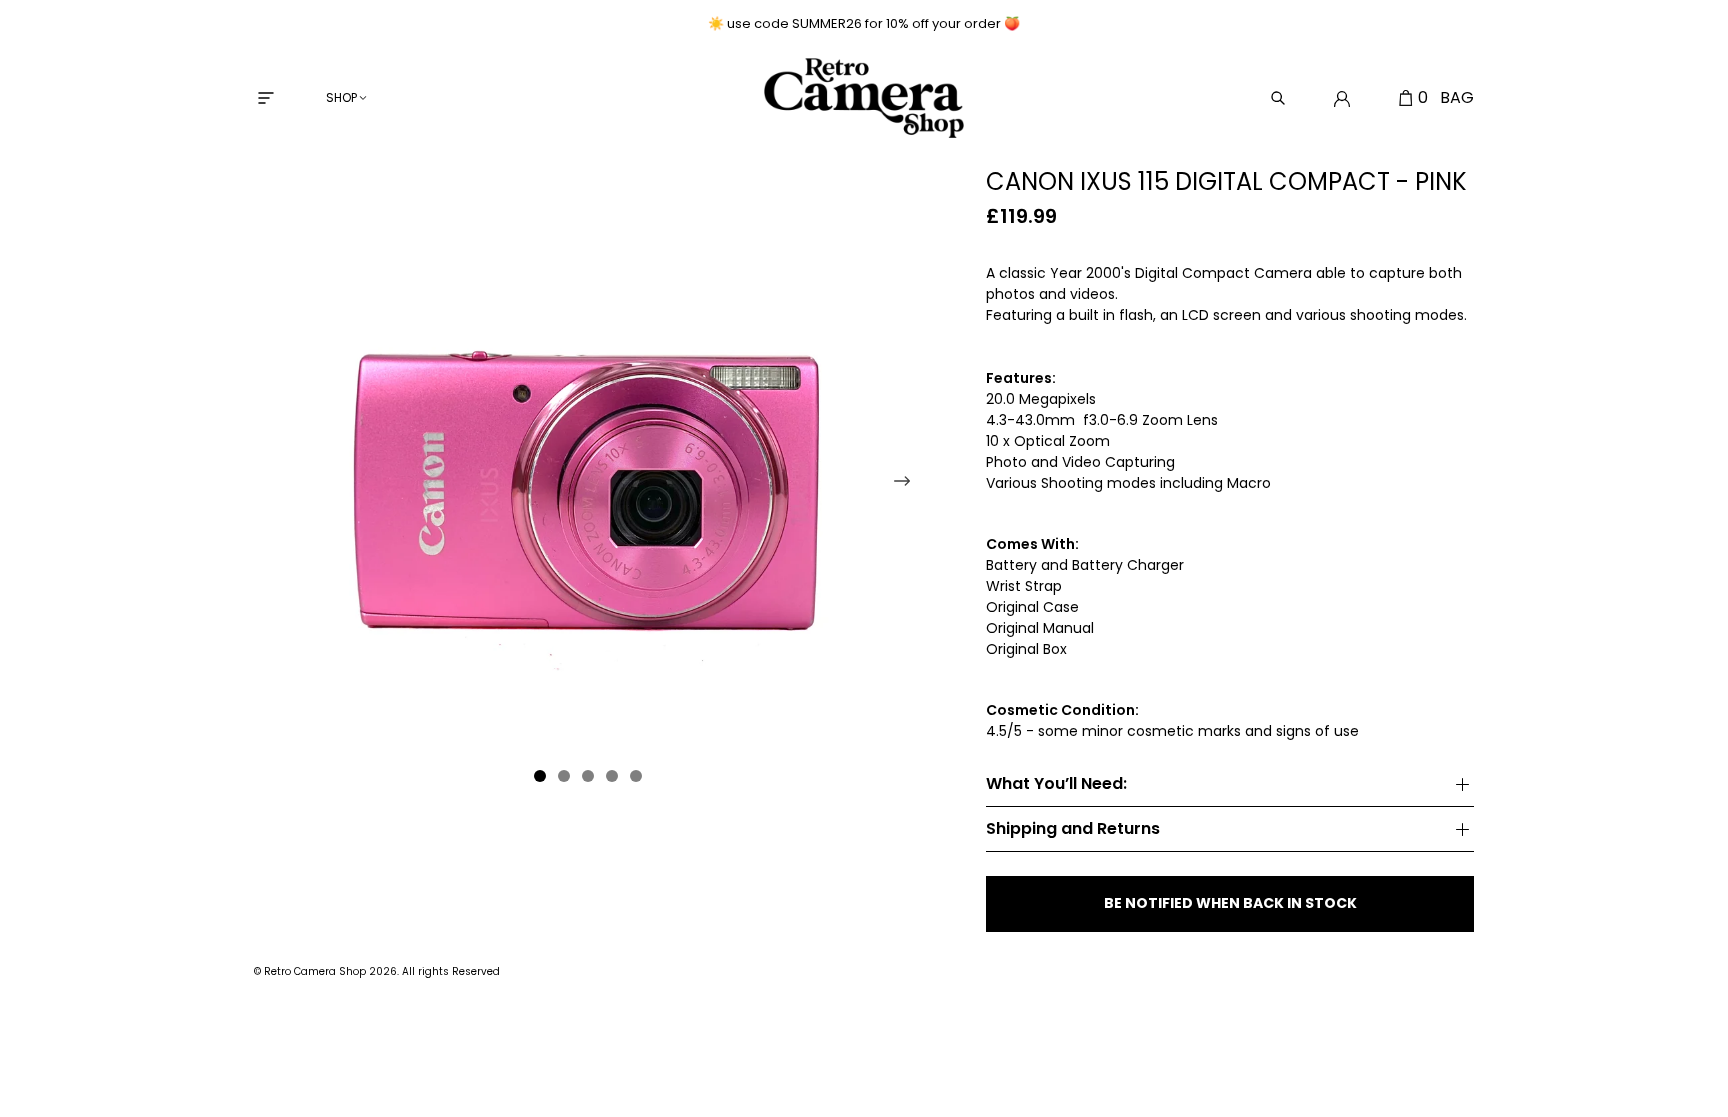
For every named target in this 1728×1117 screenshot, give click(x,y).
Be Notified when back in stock (1230, 903)
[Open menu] (266, 98)
